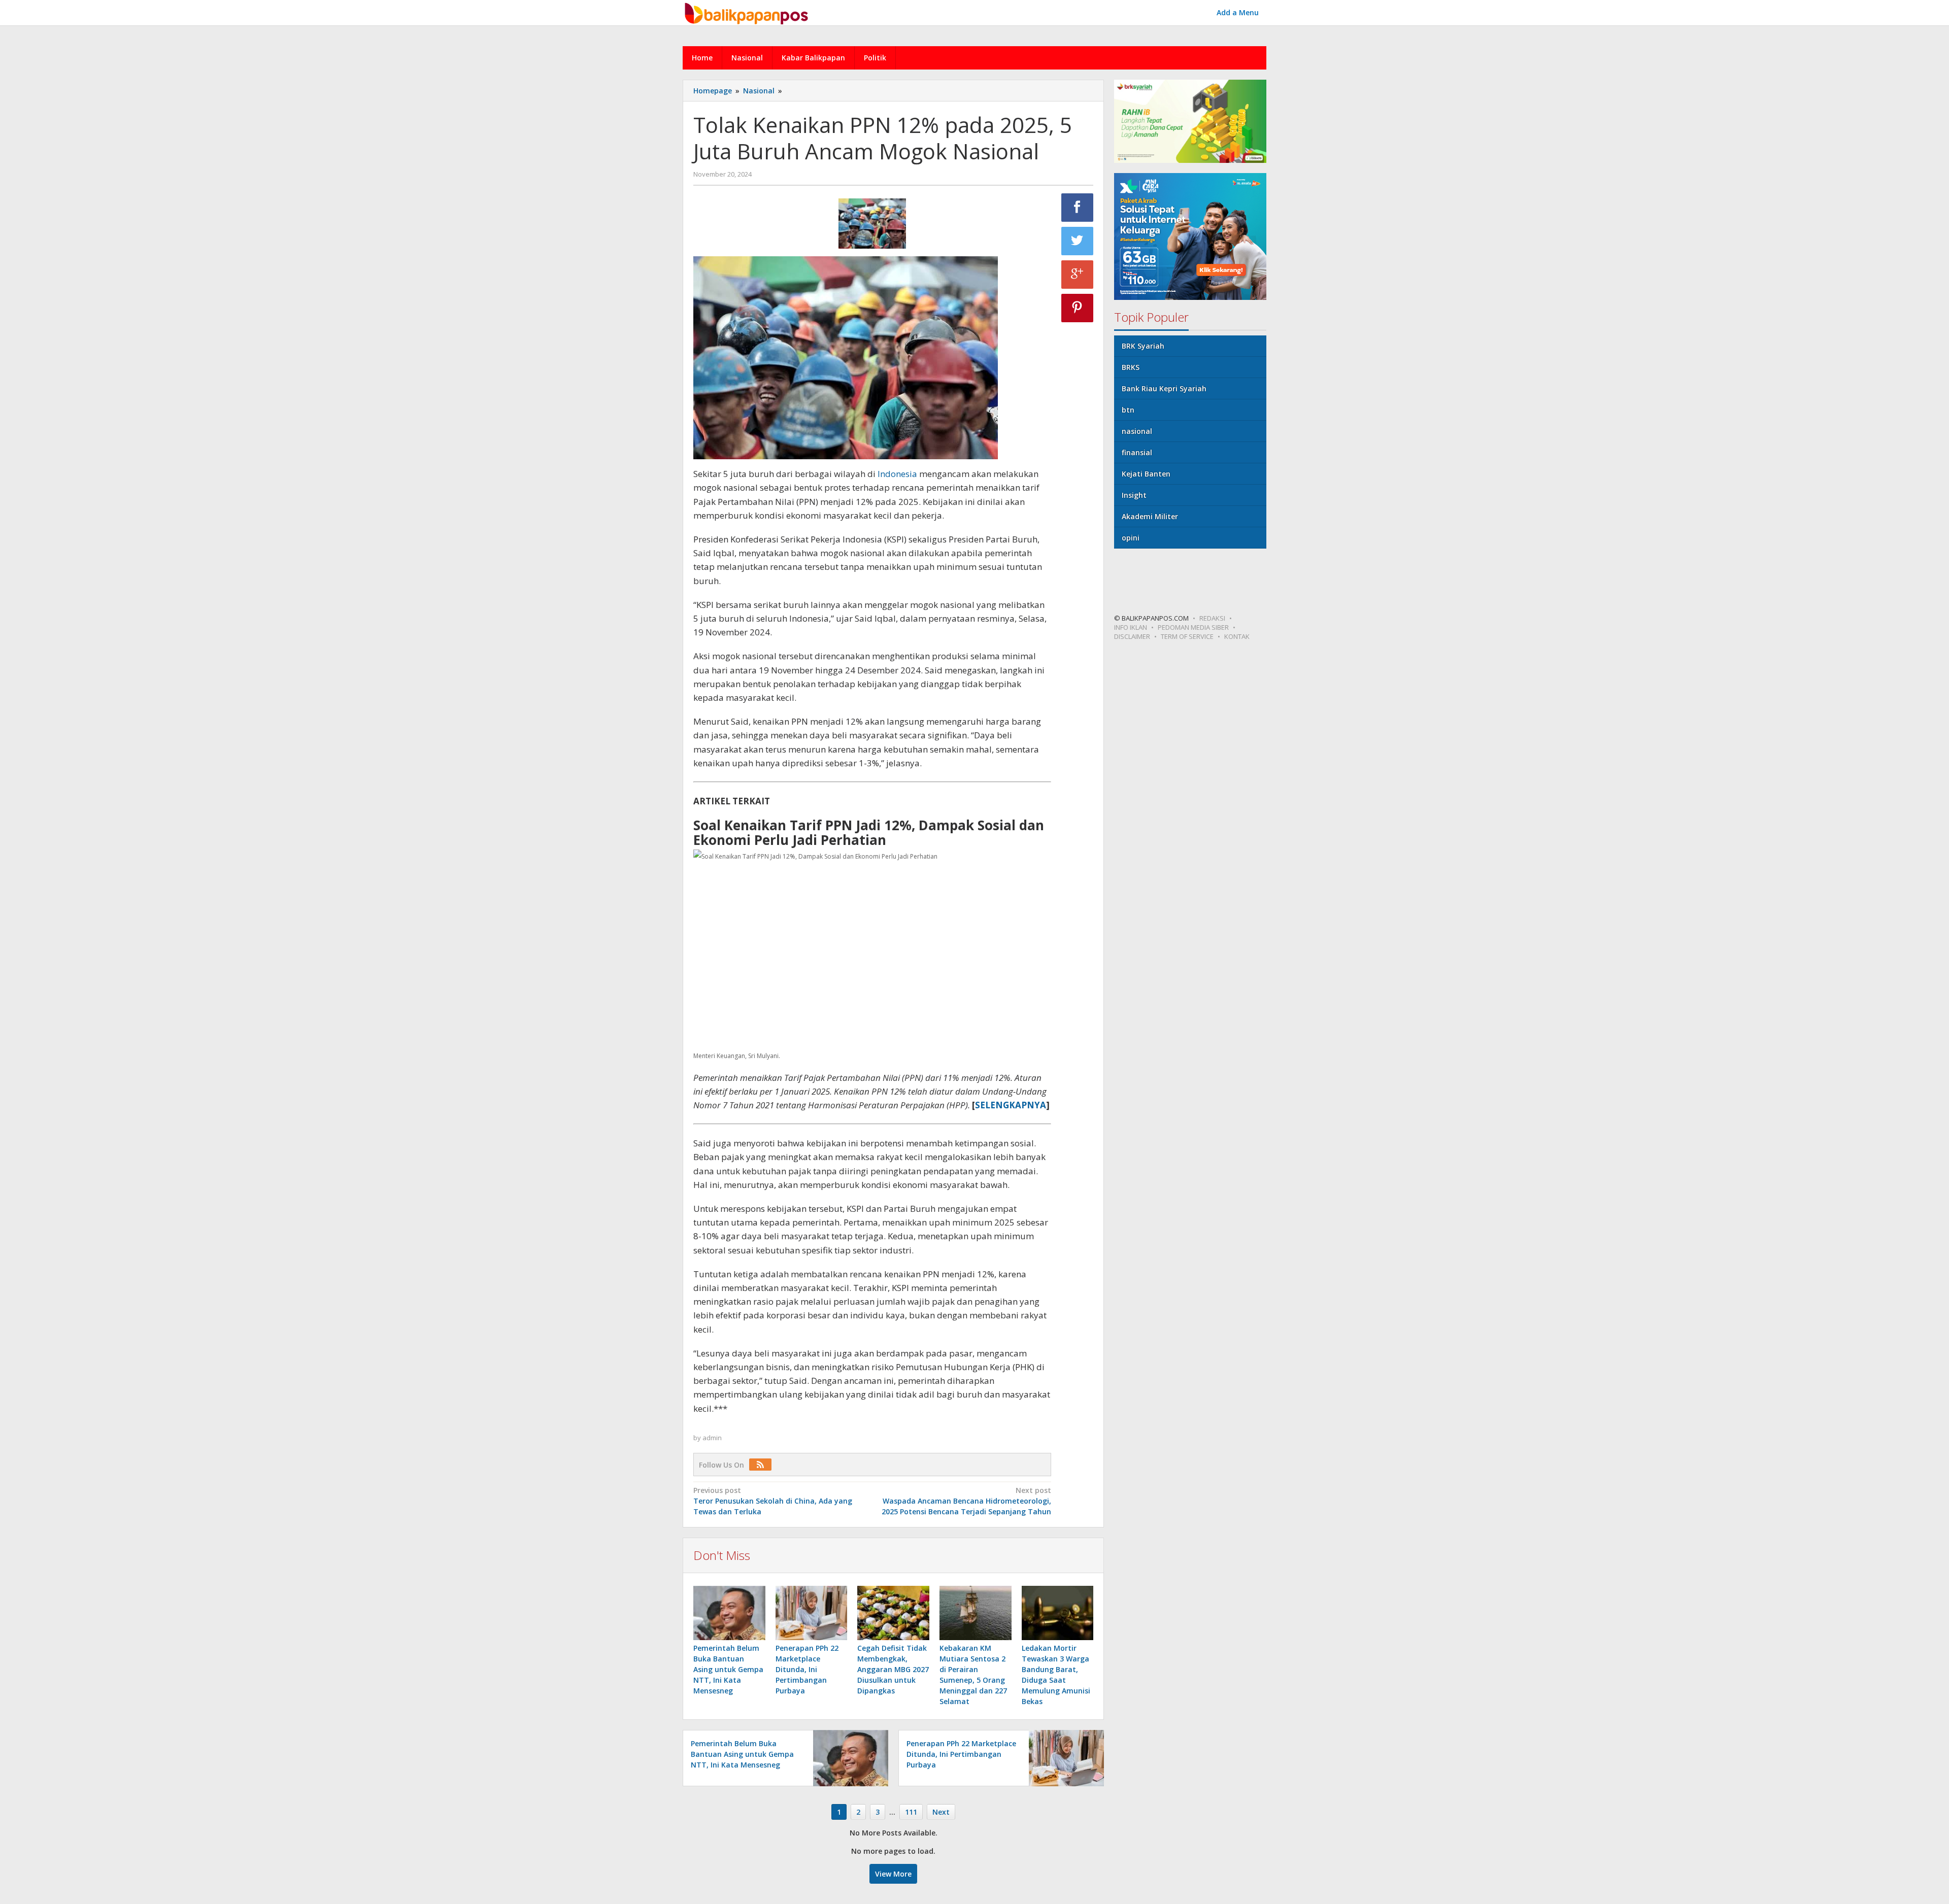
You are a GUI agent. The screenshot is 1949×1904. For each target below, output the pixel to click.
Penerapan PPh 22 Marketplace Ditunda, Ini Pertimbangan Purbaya (807, 1669)
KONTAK (1237, 636)
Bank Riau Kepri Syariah (1164, 388)
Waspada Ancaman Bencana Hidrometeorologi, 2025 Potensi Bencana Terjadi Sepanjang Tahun (966, 1501)
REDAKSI (1212, 618)
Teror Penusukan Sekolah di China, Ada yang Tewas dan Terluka (773, 1501)
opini (1131, 538)
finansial (1137, 452)
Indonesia (898, 474)
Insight (1134, 495)
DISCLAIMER (1132, 636)
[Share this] (1078, 208)
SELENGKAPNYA (1011, 1105)
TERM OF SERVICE (1187, 636)
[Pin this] (1078, 308)
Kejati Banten (1146, 474)
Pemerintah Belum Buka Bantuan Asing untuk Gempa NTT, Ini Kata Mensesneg (728, 1669)
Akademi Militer (1150, 516)
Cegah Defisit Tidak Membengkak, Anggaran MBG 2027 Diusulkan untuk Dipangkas (893, 1669)
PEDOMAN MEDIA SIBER (1193, 627)
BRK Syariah (1143, 346)
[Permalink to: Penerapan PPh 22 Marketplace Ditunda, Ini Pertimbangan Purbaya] (812, 1613)
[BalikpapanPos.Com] (748, 12)
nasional (1137, 431)
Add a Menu (1238, 12)
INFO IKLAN (1131, 627)
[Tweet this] (1078, 241)
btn (1128, 410)
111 (911, 1812)
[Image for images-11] (872, 224)
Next (941, 1812)
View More (893, 1874)
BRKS (1131, 367)
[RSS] (763, 1465)
